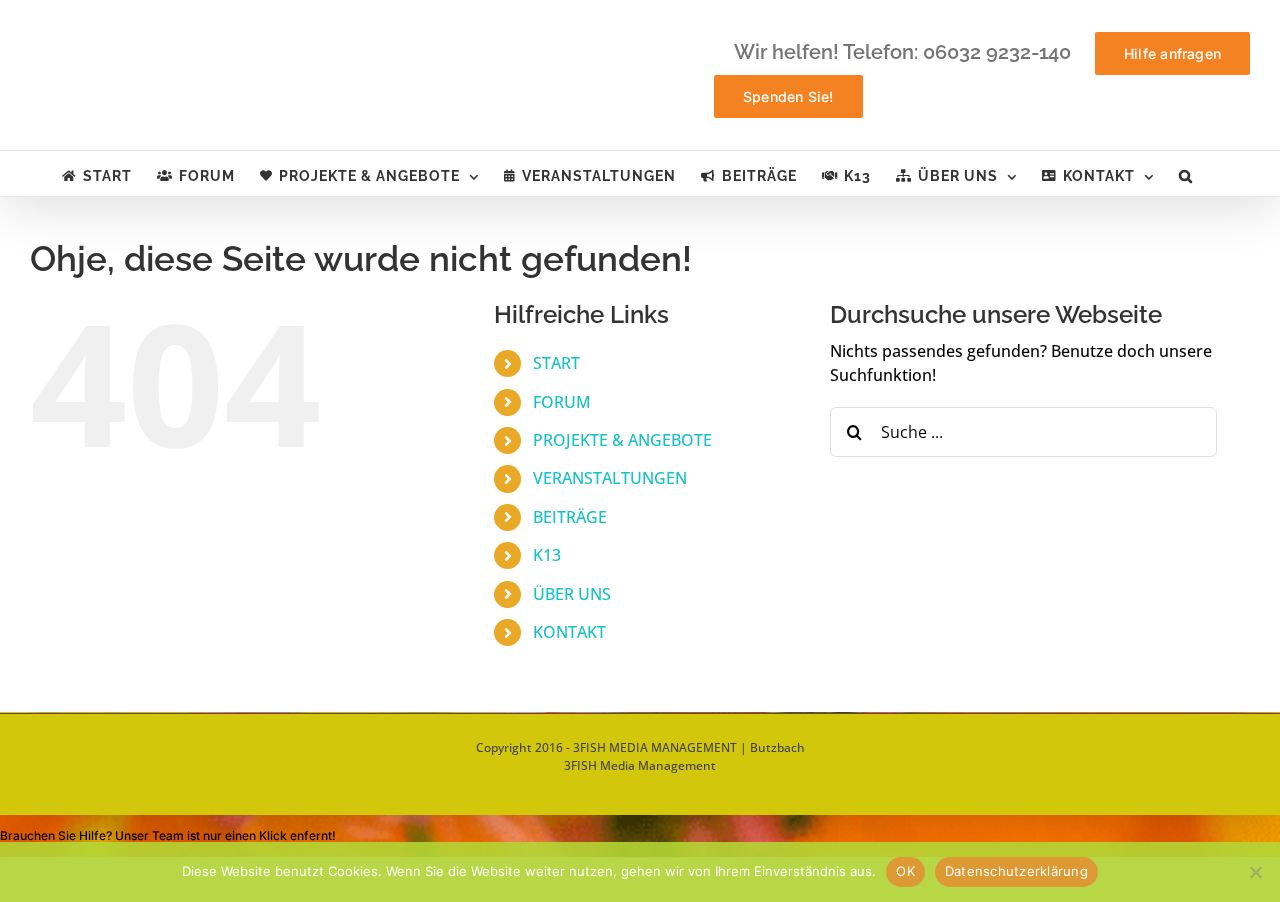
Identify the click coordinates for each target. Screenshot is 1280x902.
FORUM (562, 402)
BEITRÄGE (570, 517)
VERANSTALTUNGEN (610, 478)
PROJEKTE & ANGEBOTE (622, 440)
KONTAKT (569, 632)
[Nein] (1255, 872)
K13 (547, 555)
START (556, 363)
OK (905, 871)
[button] (1186, 173)
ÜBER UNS (572, 594)
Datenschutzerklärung (1016, 871)
